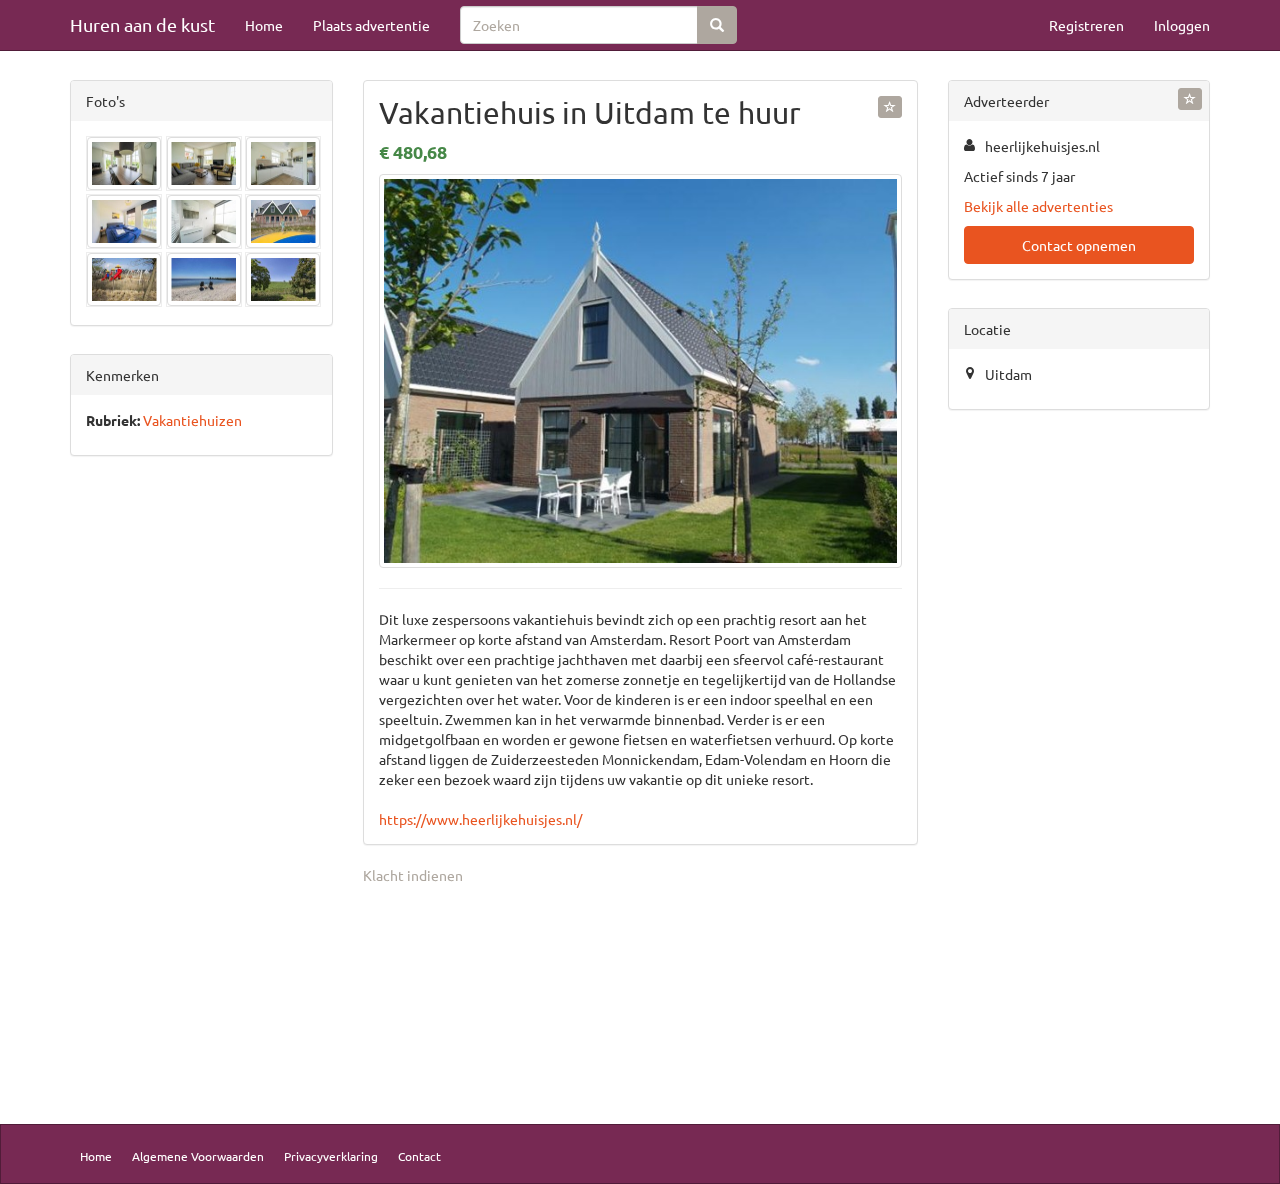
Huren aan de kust (142, 24)
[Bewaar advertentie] (890, 107)
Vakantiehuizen (192, 420)
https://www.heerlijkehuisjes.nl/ (480, 819)
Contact (419, 1156)
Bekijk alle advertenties (1038, 206)
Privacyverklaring (331, 1156)
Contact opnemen (1079, 245)
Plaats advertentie (371, 25)
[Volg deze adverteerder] (1190, 99)
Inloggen (1182, 25)
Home (264, 25)
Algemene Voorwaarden (198, 1156)
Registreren (1086, 25)
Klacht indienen (413, 875)
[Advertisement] (201, 784)
